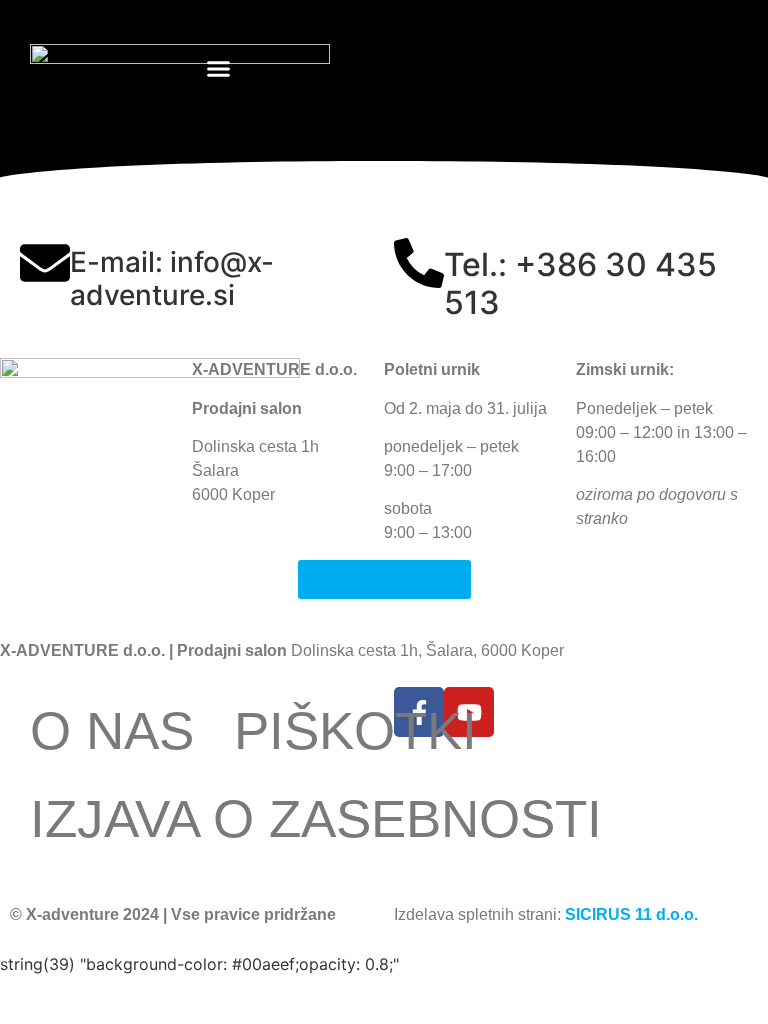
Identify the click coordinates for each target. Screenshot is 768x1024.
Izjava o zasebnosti (316, 818)
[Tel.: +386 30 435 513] (419, 263)
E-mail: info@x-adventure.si (172, 279)
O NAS (112, 730)
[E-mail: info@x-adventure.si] (45, 263)
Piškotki (355, 730)
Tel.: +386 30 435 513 (580, 283)
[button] (219, 69)
